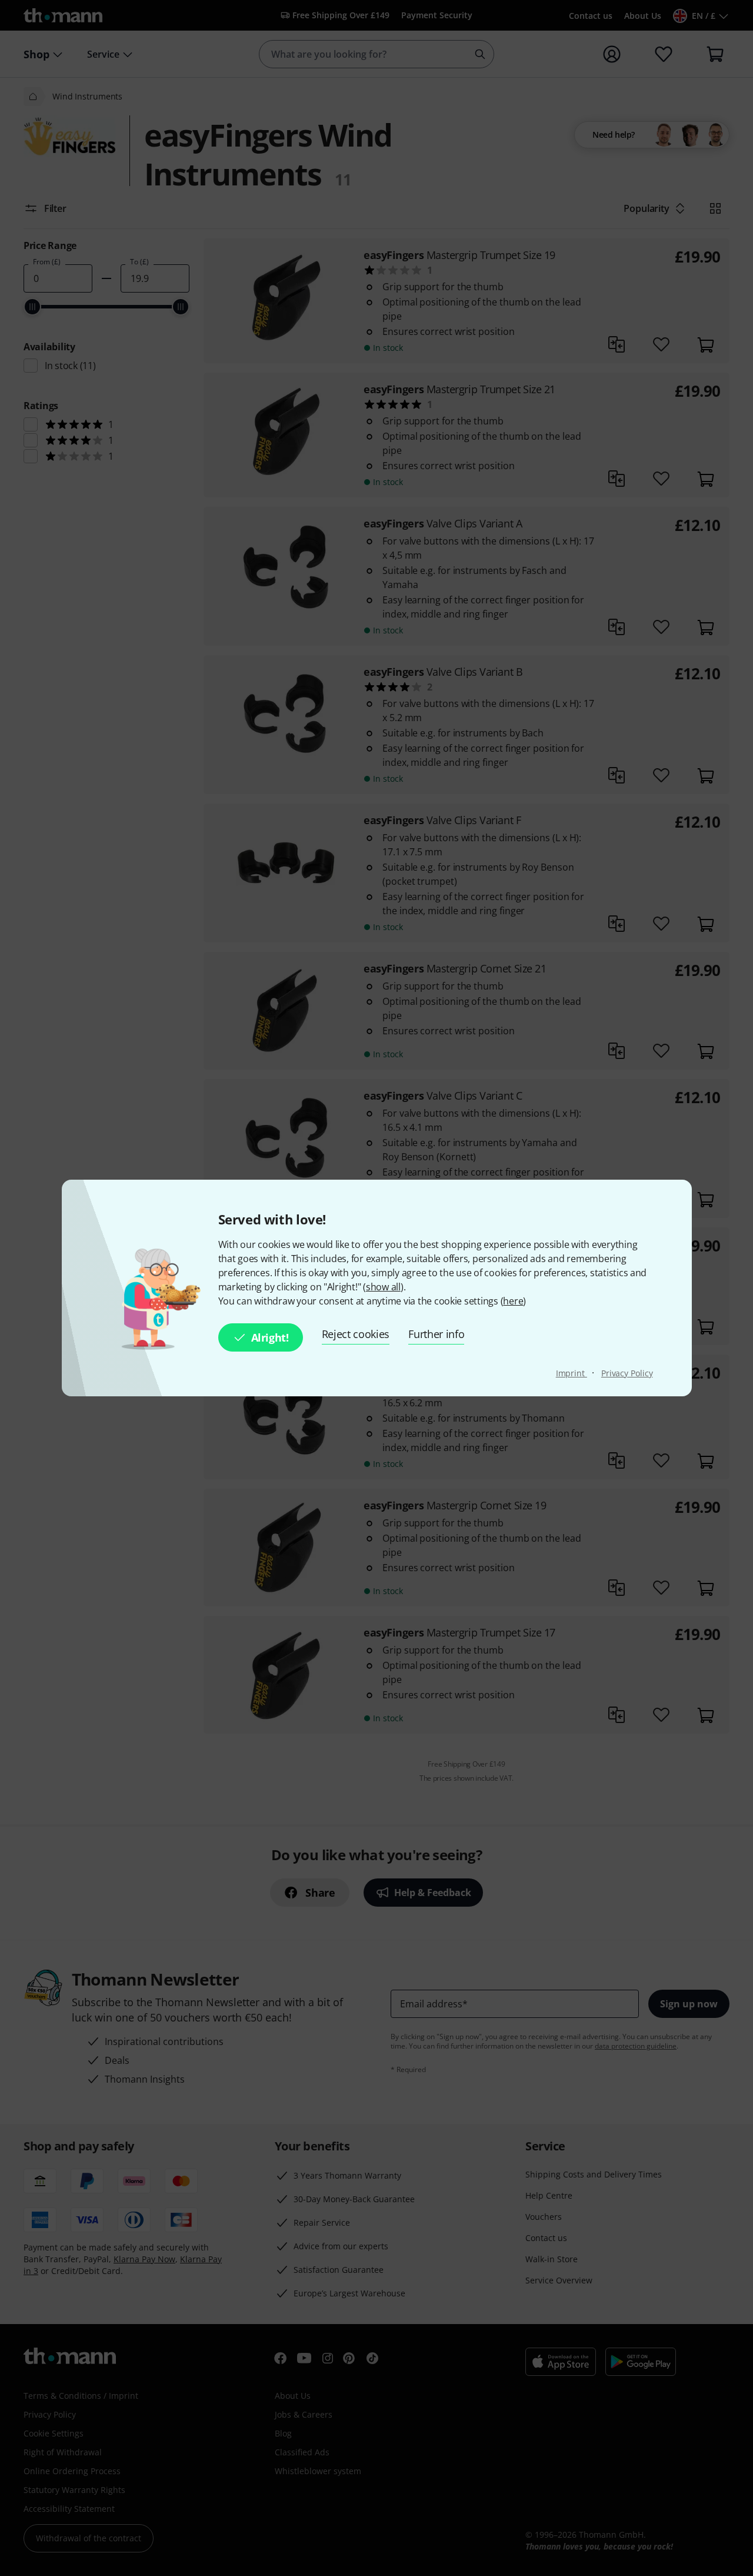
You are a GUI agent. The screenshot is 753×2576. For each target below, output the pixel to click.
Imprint (572, 1373)
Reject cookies (356, 1334)
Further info (436, 1334)
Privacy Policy (627, 1373)
